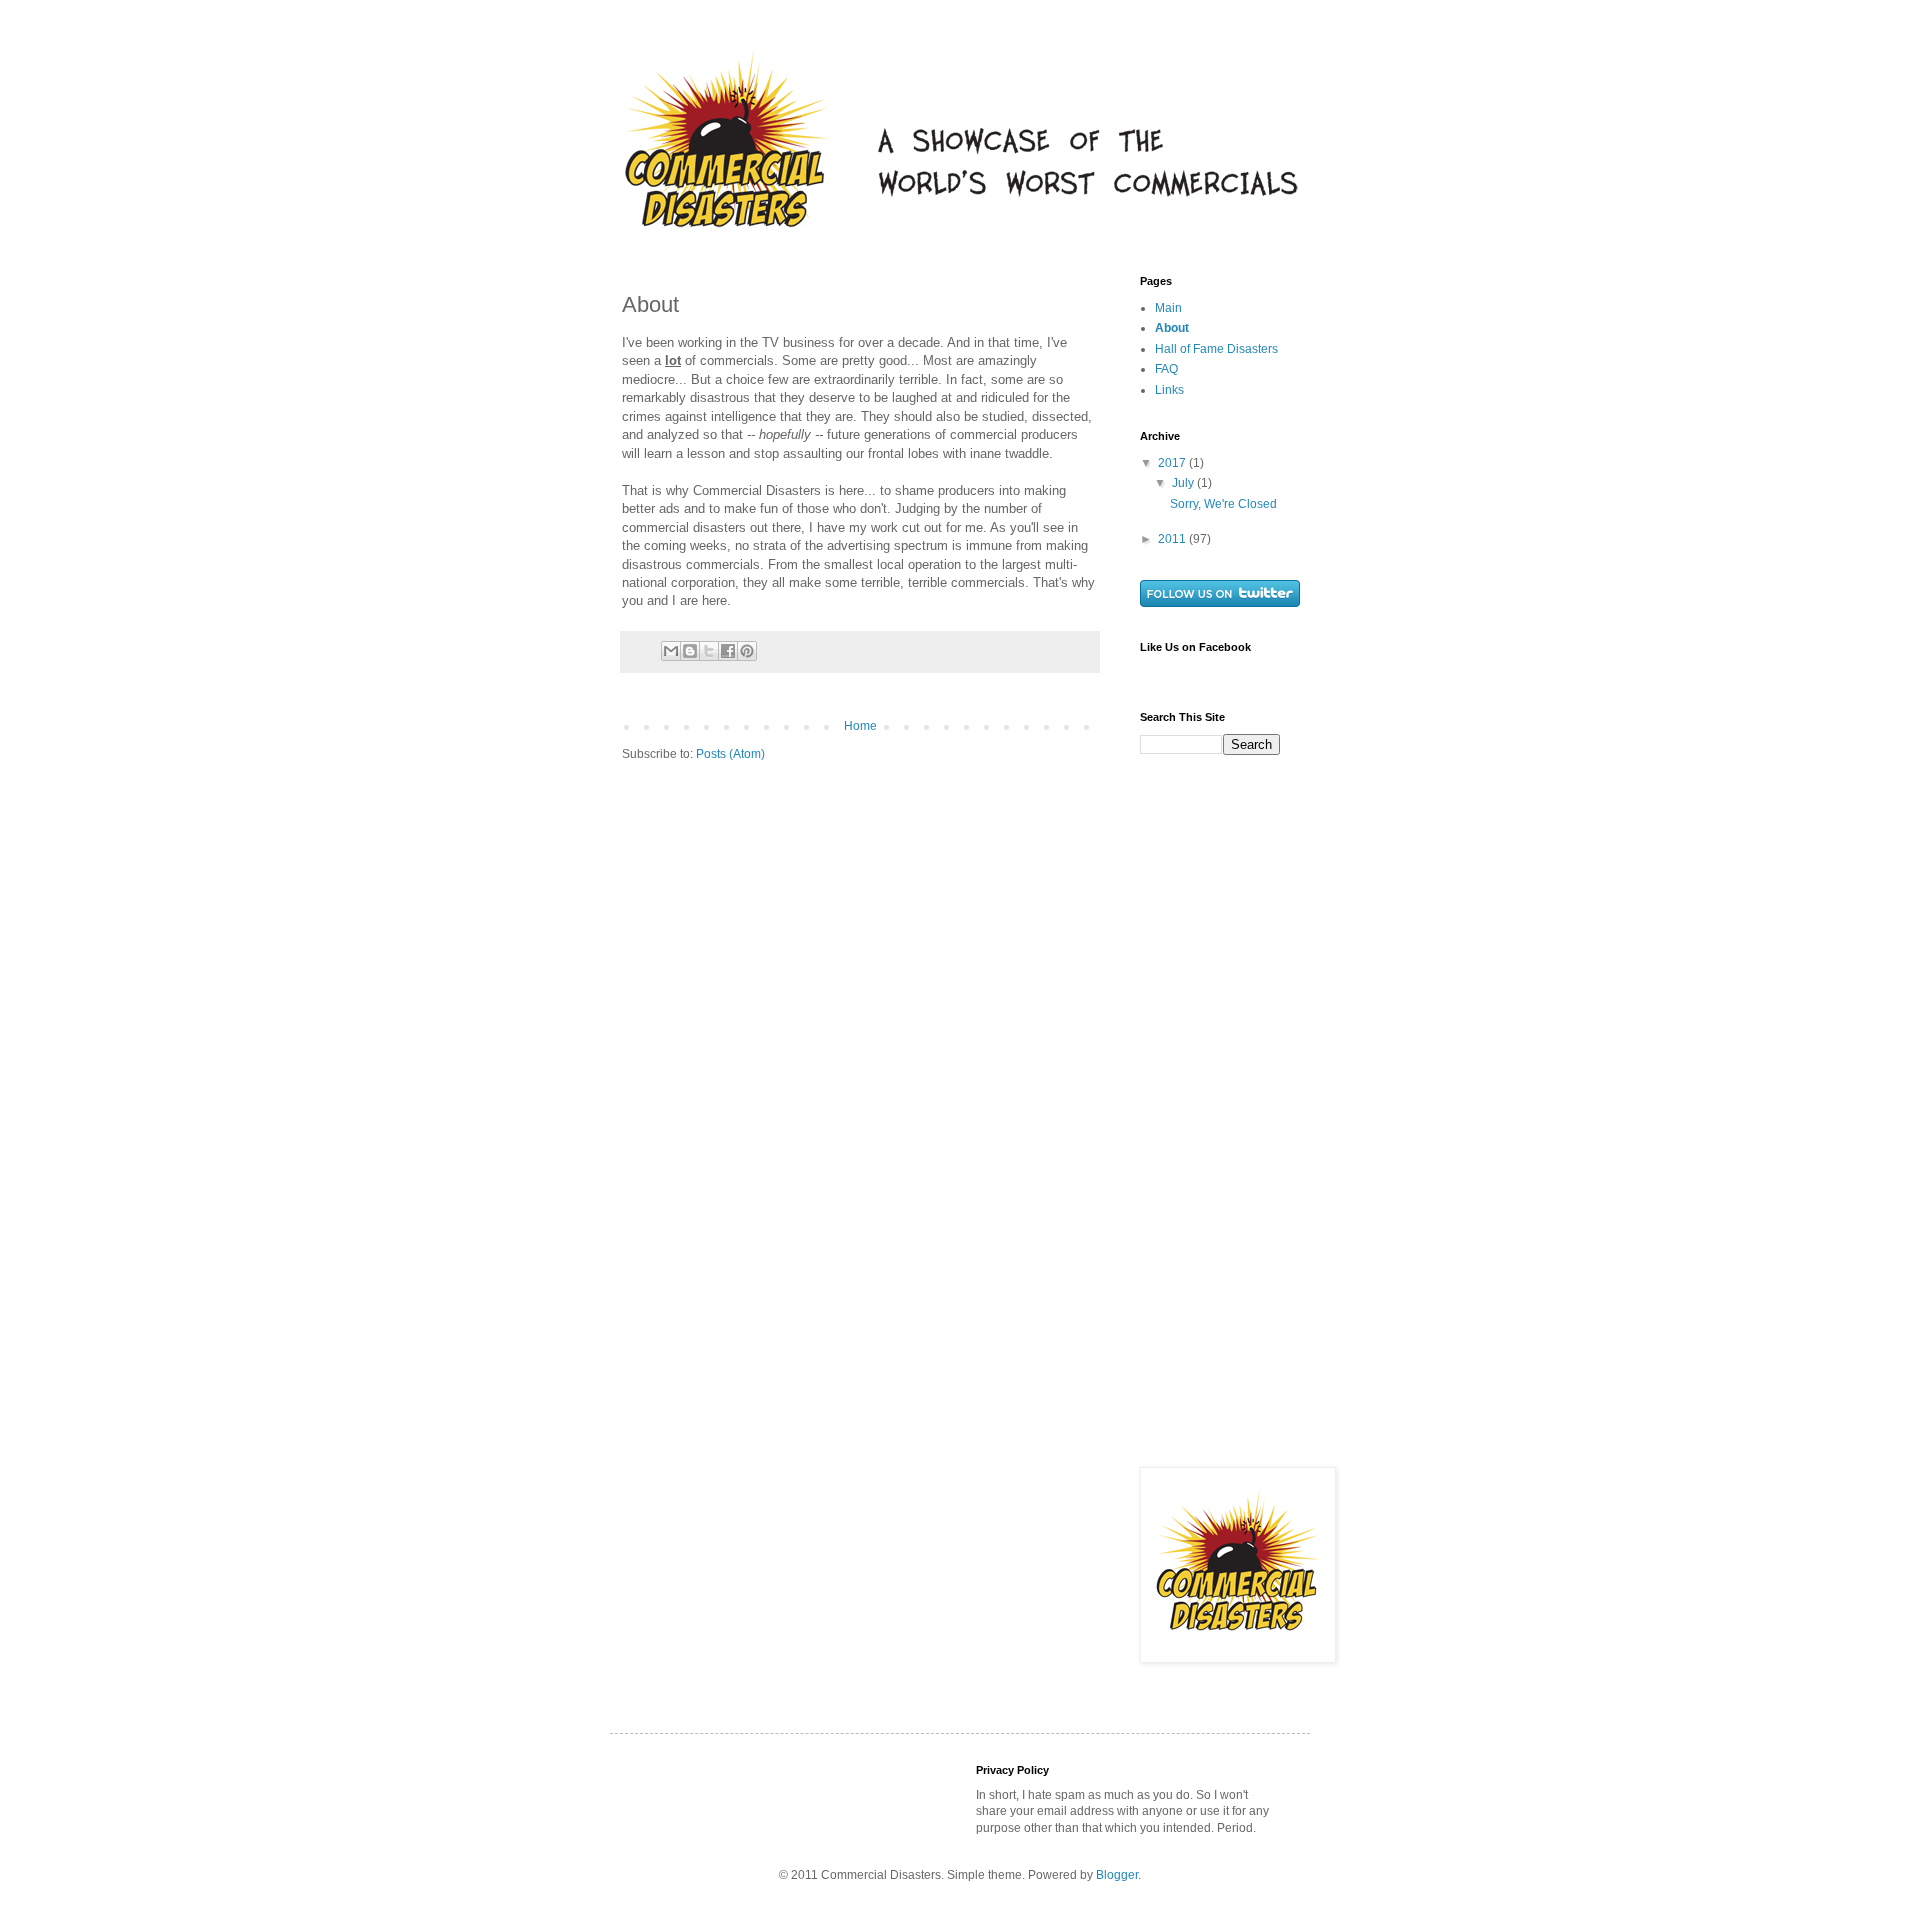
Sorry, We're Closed (1223, 504)
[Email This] (671, 651)
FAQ (1166, 369)
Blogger (1117, 1875)
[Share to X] (709, 651)
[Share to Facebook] (728, 651)
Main (1168, 308)
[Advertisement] (1220, 1132)
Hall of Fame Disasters (1216, 349)
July (1184, 483)
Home (860, 726)
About (1172, 328)
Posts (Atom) (730, 754)
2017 (1173, 463)
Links (1169, 390)
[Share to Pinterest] (747, 651)
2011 (1173, 539)
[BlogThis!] (690, 651)
